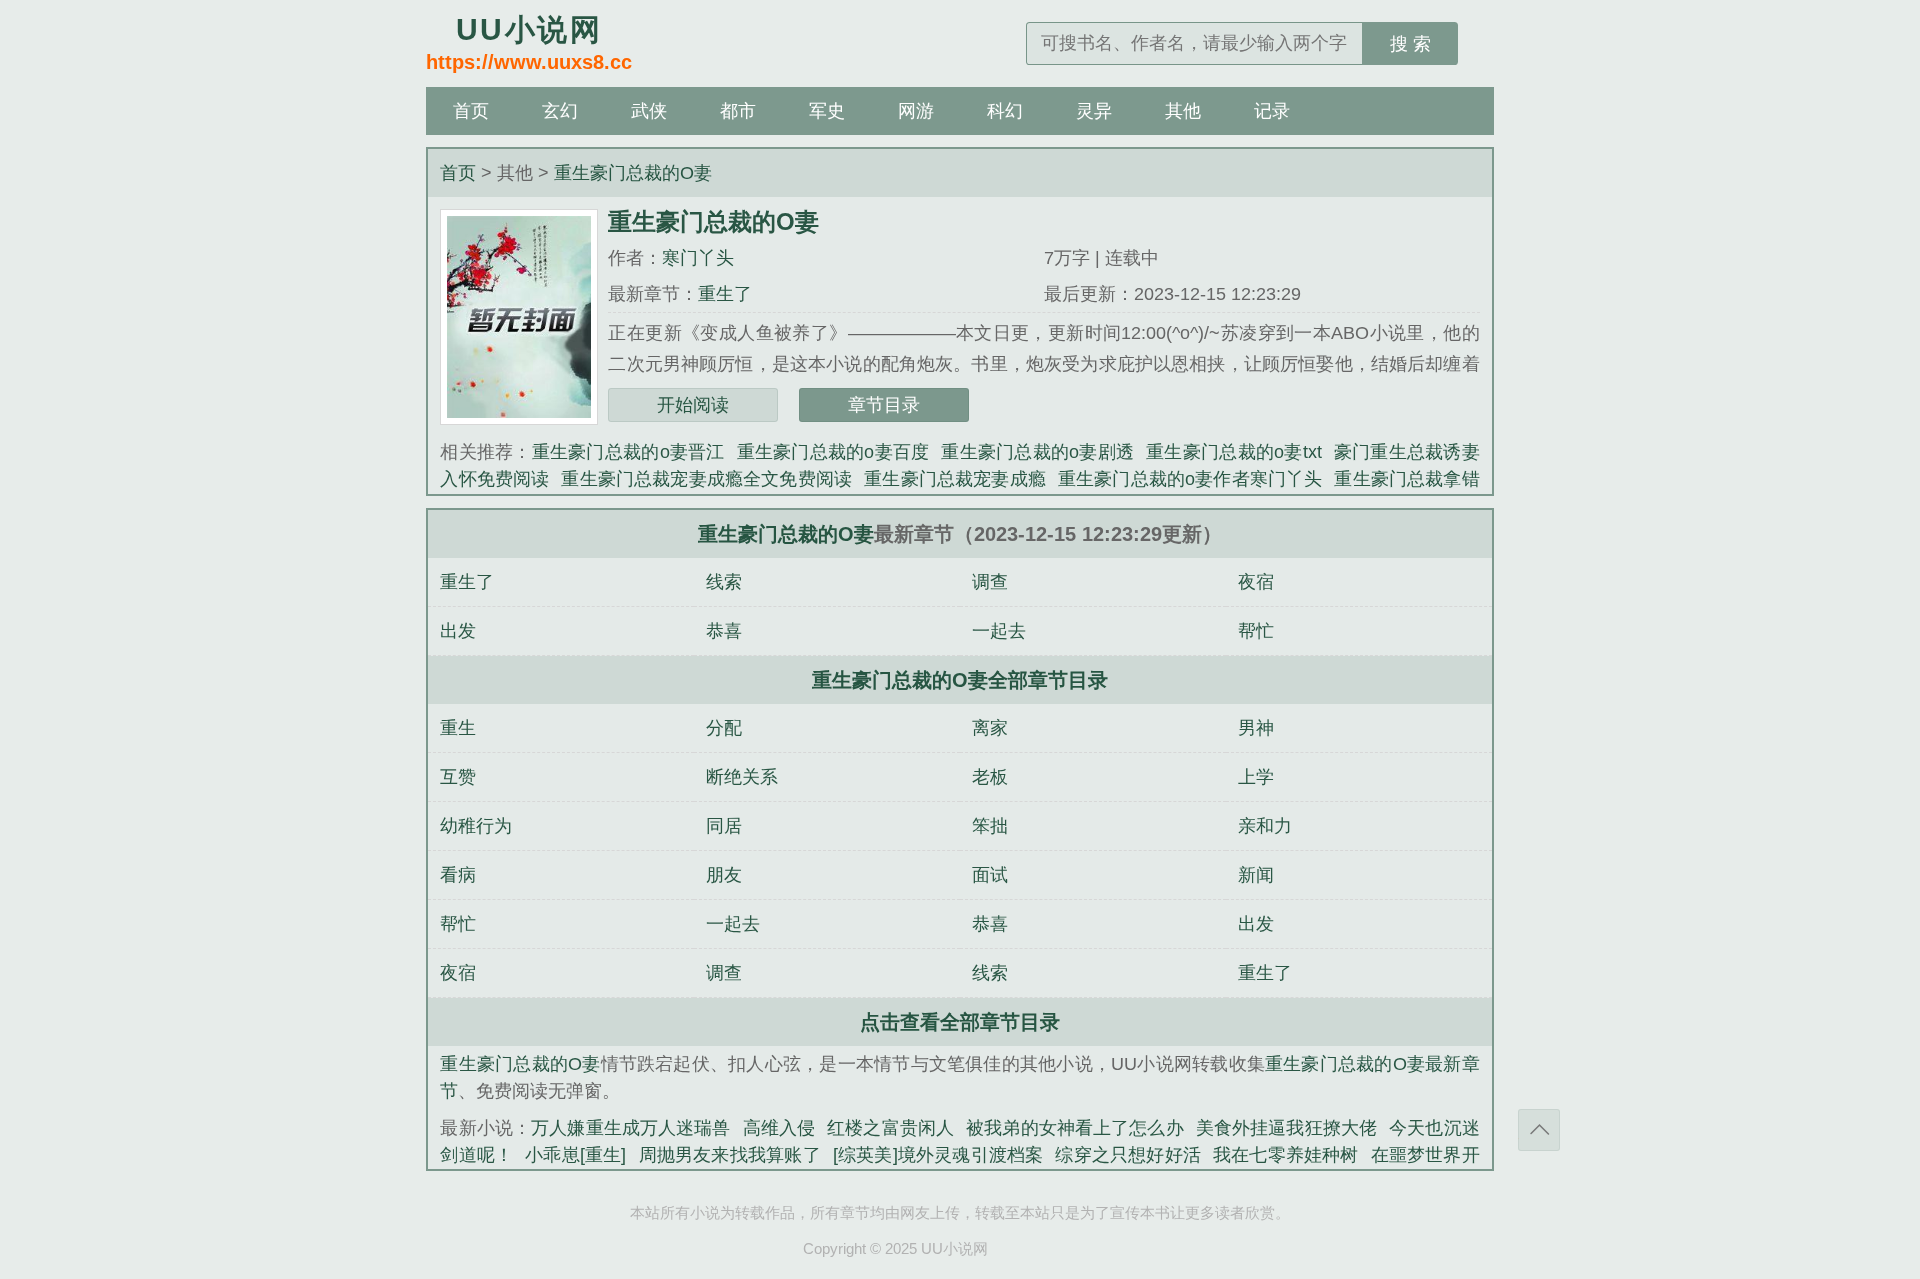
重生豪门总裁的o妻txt (1233, 452)
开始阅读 (693, 405)
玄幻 (560, 111)
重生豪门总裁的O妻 (633, 173)
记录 (1272, 111)
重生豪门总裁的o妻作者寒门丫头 (1190, 479)
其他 (1183, 111)
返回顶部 (1539, 1130)
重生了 (725, 294)
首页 (471, 111)
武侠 (649, 111)
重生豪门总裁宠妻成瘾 (955, 479)
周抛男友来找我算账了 (729, 1155)
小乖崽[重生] (575, 1155)
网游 (916, 111)
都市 (738, 111)
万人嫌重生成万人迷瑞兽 (631, 1128)
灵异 (1094, 111)
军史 (827, 111)
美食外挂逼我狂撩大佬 (1286, 1128)
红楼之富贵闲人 (890, 1128)
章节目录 (884, 405)
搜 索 (1410, 44)
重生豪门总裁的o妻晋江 (628, 452)
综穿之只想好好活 (1128, 1155)
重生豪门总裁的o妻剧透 (1037, 452)
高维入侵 (779, 1128)
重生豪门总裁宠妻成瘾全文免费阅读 (706, 479)
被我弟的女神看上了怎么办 (1075, 1128)
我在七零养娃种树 (1286, 1155)
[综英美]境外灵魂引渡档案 (938, 1155)
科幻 (1005, 111)
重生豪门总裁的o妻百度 (833, 452)
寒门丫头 (698, 258)
